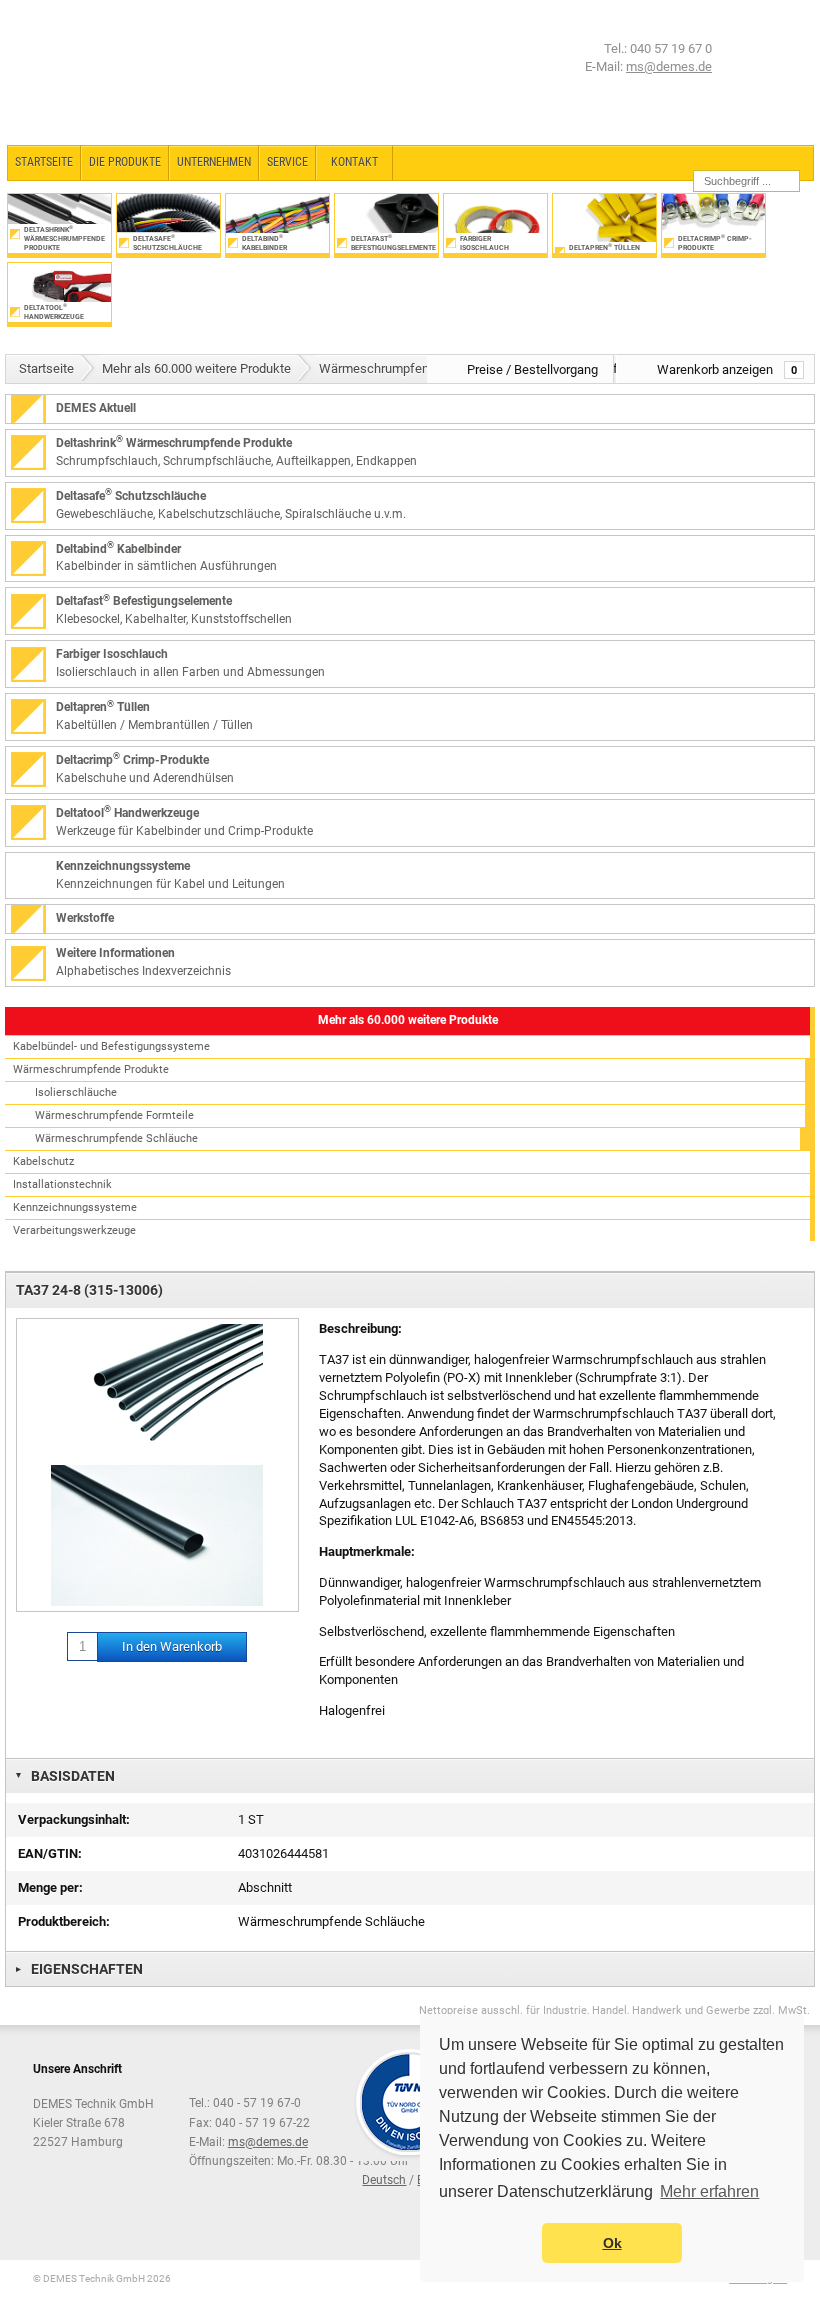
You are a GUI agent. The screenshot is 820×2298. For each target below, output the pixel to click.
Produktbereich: (64, 1921)
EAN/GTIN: (50, 1853)
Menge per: (50, 1887)
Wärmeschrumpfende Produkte (408, 368)
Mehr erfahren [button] (709, 2191)
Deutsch (384, 2180)
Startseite (46, 368)
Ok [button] (612, 2243)
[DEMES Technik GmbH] (85, 72)
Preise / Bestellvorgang (532, 369)
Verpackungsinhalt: (74, 1819)
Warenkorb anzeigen (727, 369)
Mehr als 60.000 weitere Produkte (196, 368)
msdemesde (268, 2142)
